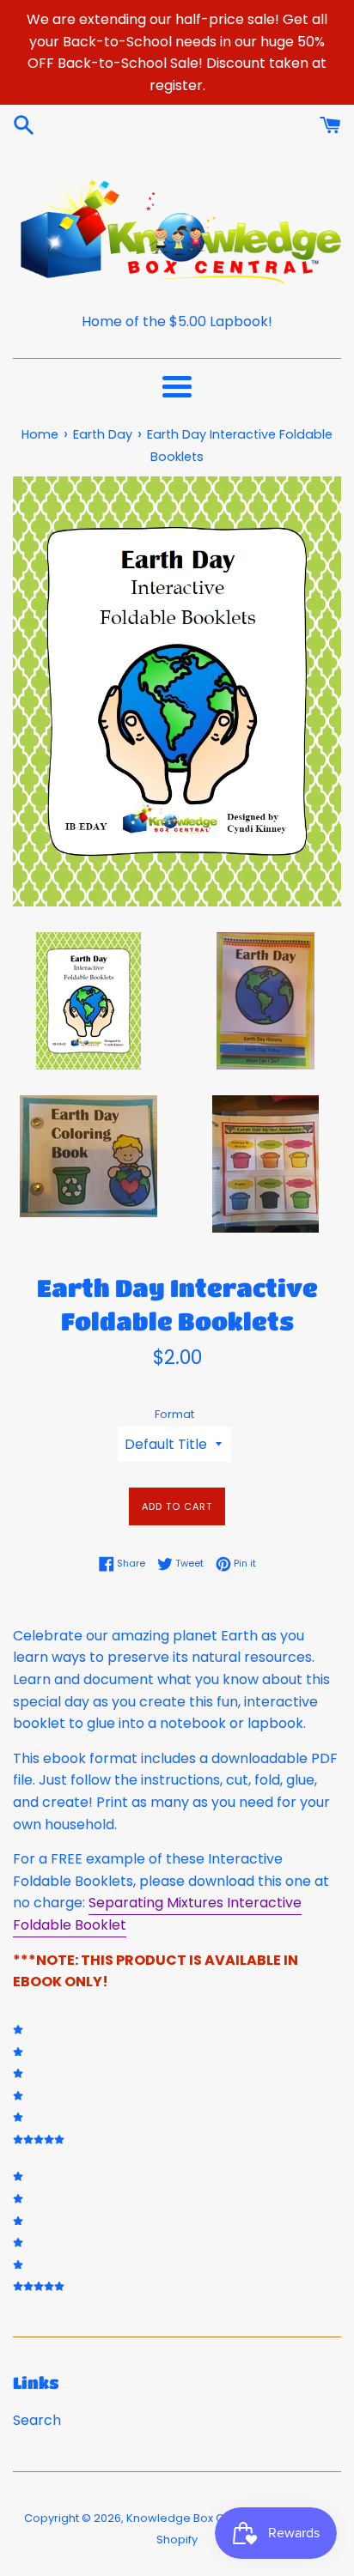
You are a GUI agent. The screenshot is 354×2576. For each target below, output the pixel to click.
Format (174, 1414)
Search (37, 2420)
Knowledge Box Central (192, 2518)
